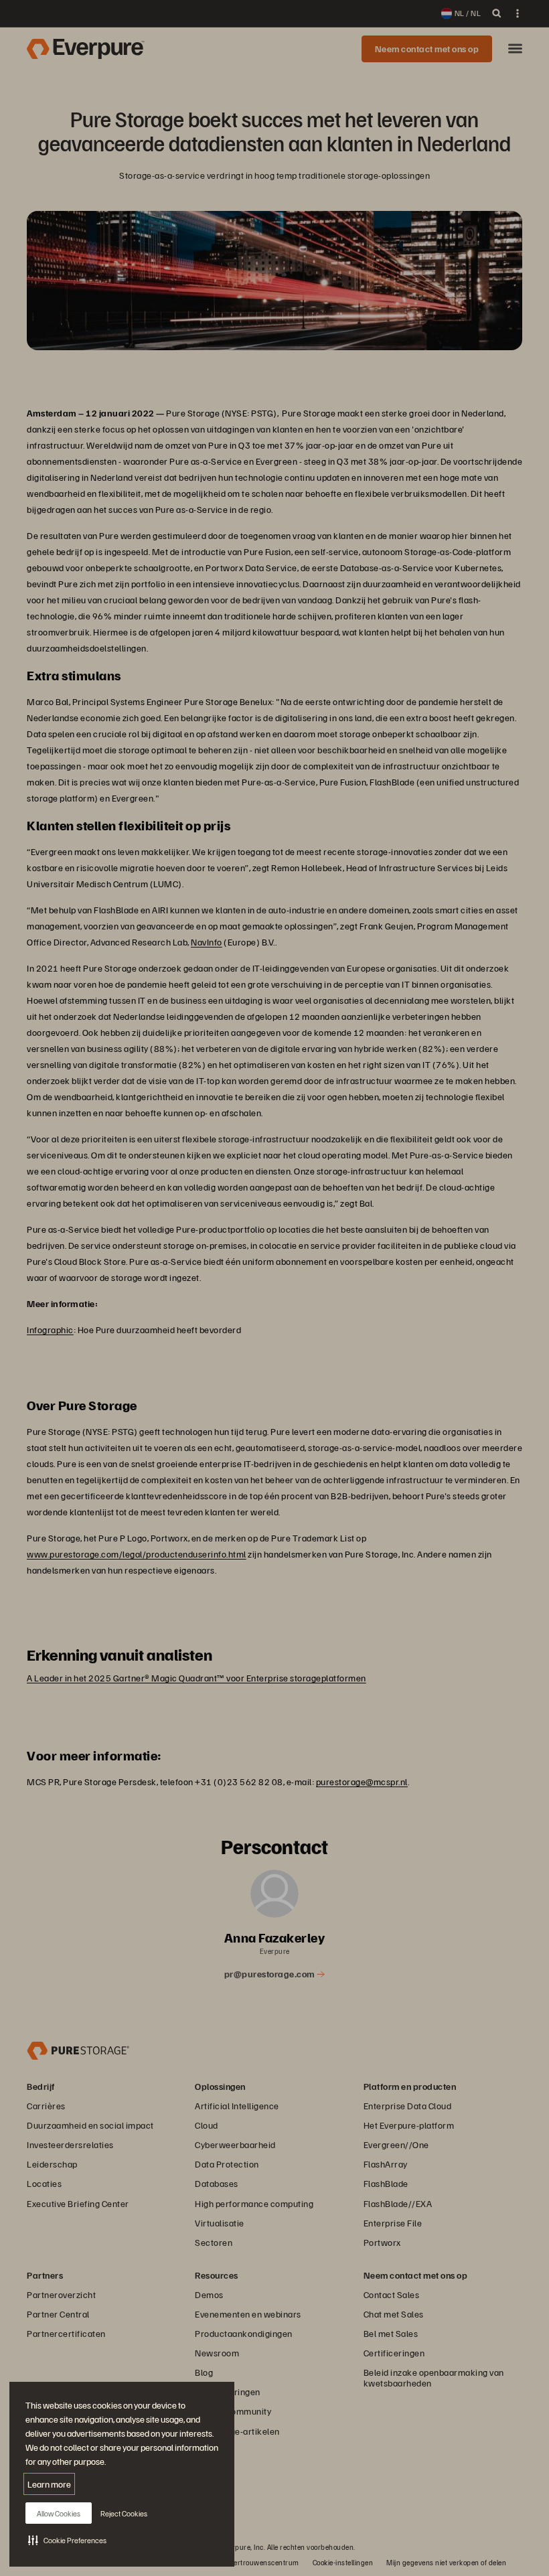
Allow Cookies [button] (59, 2513)
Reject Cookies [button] (124, 2513)
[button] (67, 2540)
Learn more (49, 2484)
